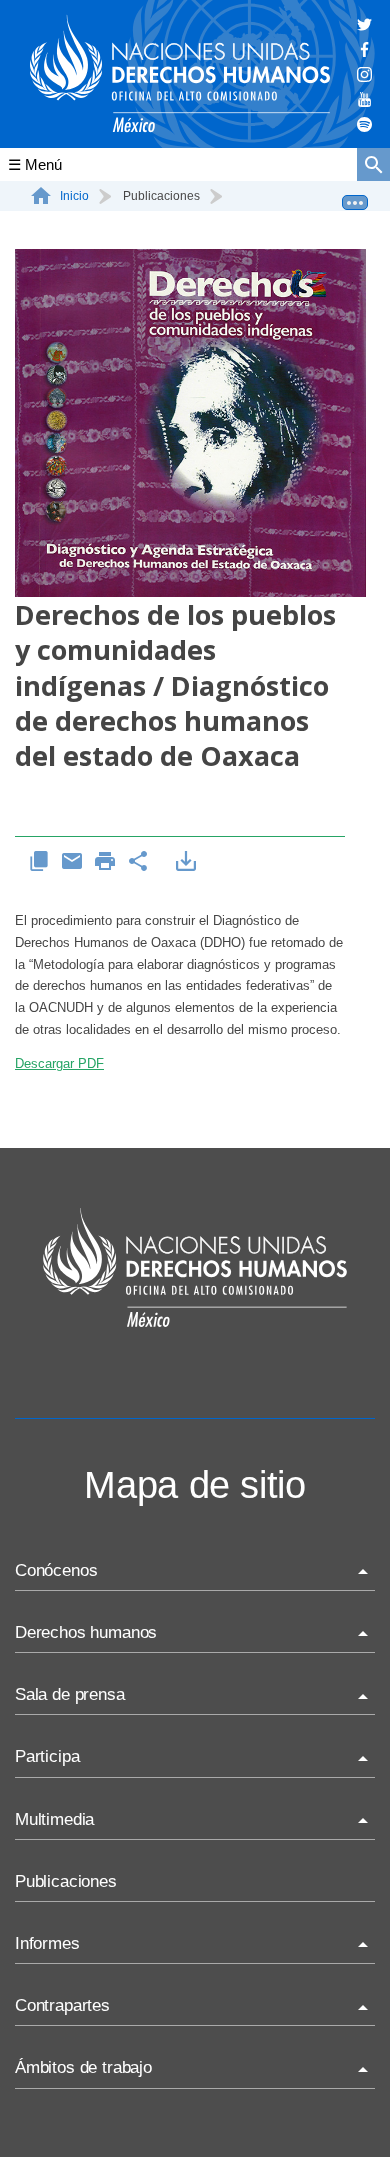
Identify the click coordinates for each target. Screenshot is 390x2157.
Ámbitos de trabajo (83, 2067)
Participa (47, 1756)
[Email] (72, 862)
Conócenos (56, 1570)
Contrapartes (62, 2005)
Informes (47, 1943)
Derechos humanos (86, 1632)
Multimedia (54, 1819)
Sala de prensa (70, 1694)
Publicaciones (66, 1881)
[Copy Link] (39, 862)
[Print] (105, 862)
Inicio (74, 196)
